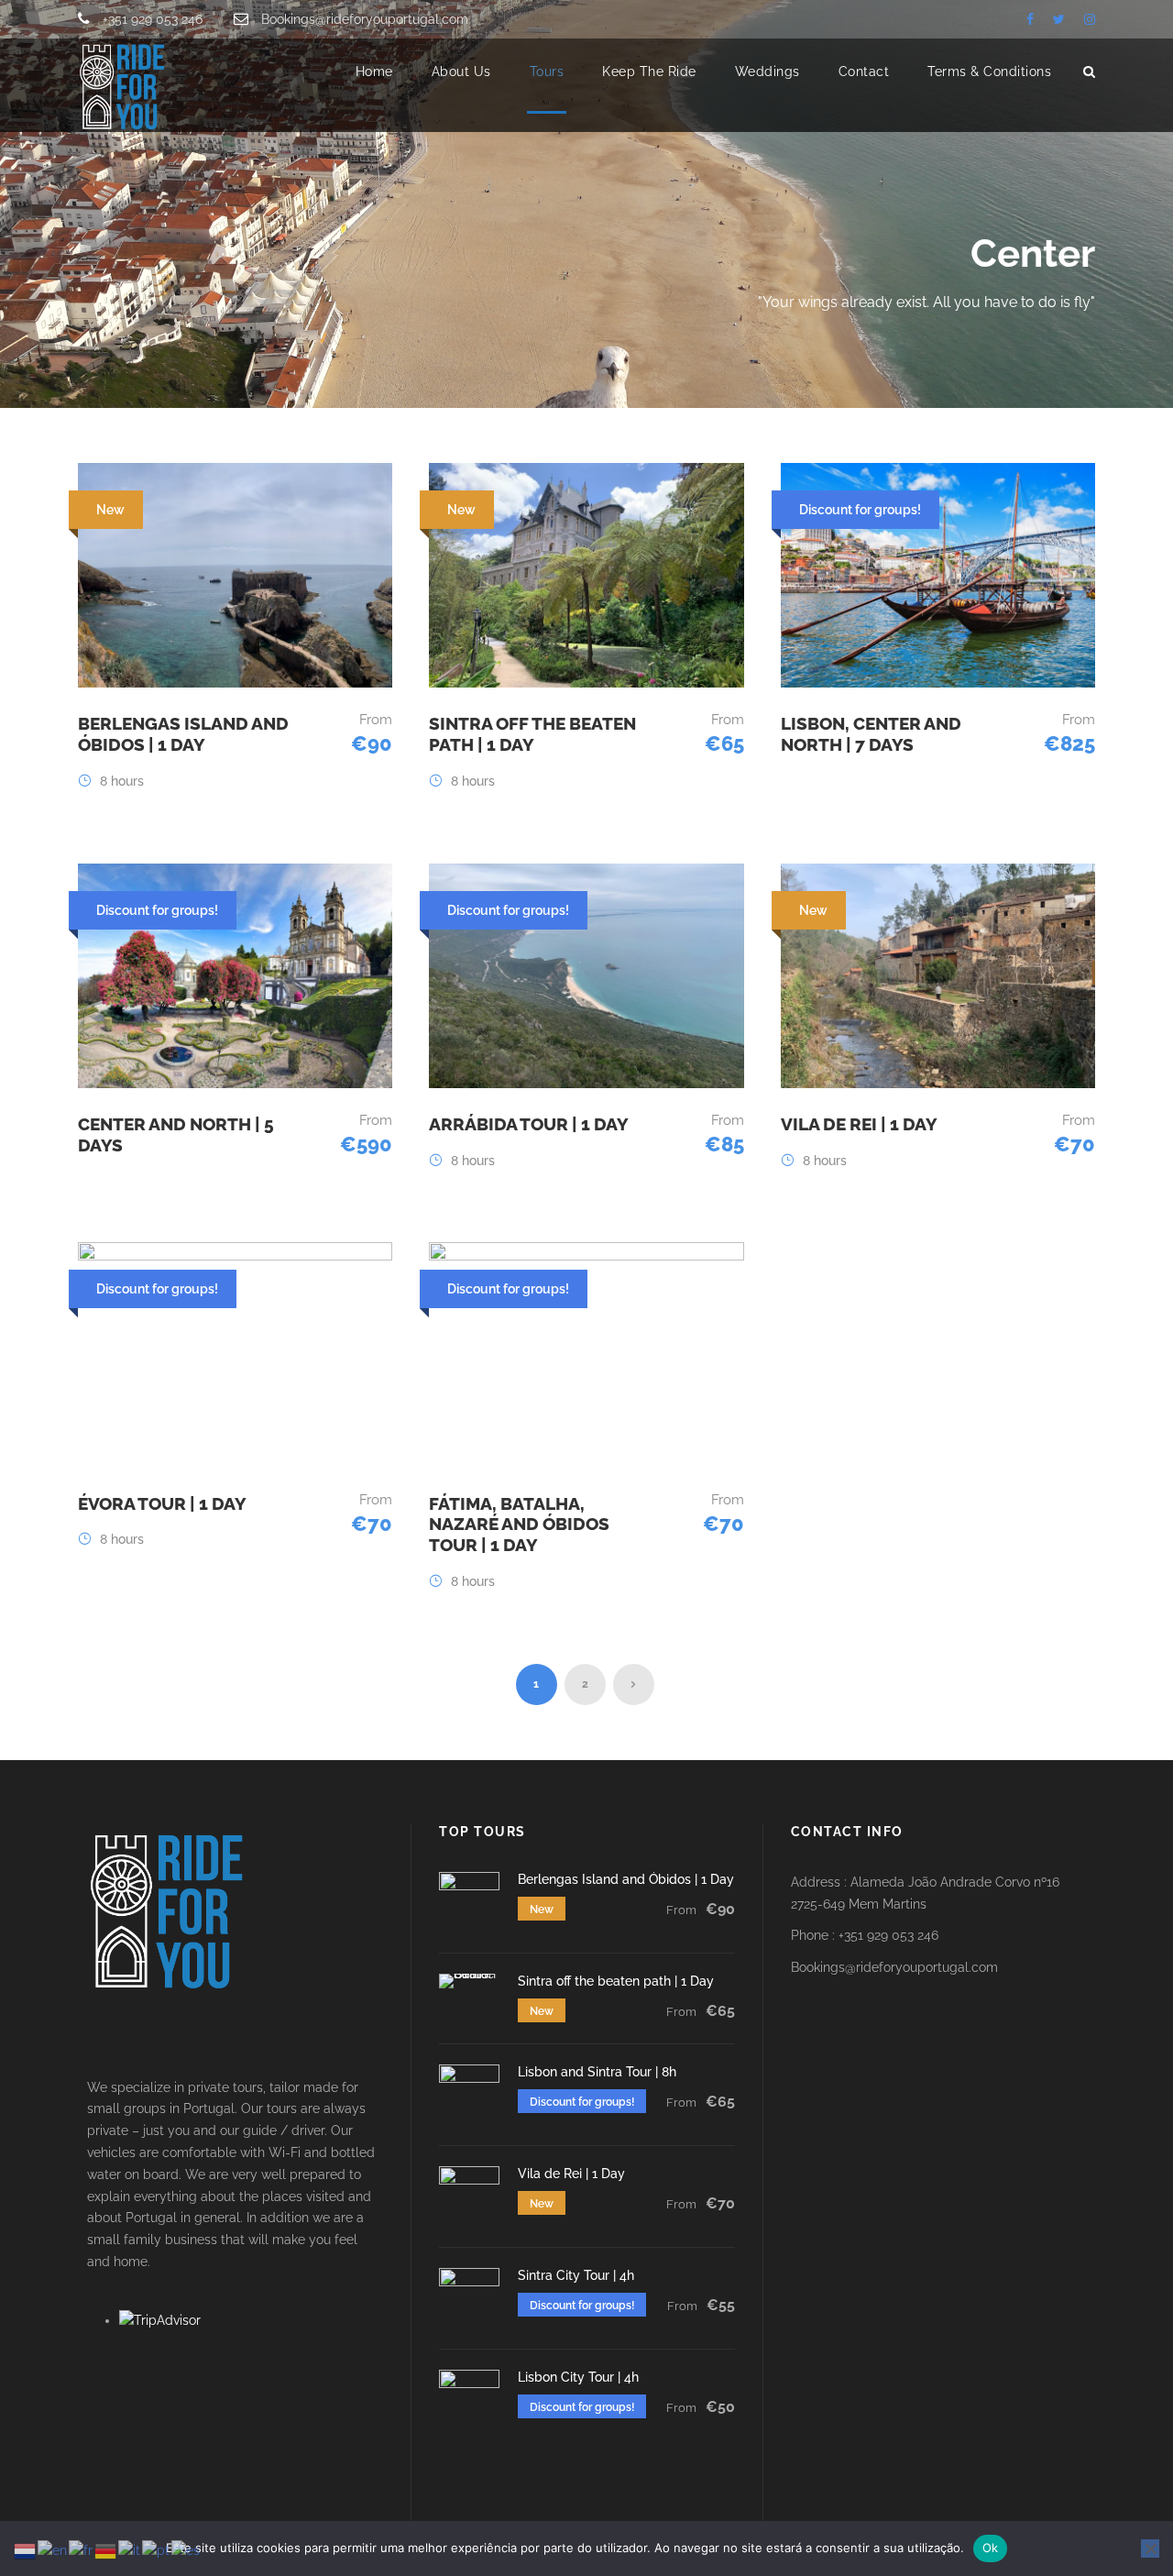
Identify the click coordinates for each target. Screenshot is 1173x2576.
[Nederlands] (26, 2550)
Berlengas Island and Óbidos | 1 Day (183, 734)
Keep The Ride (649, 72)
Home (374, 72)
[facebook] (1030, 19)
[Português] (157, 2550)
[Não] (1150, 2548)
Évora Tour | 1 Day (162, 1503)
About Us (461, 72)
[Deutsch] (106, 2550)
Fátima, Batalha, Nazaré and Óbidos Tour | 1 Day (519, 1525)
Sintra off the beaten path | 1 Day (532, 734)
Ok (991, 2548)
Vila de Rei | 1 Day (859, 1124)
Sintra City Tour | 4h (576, 2275)
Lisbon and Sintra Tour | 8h (597, 2072)
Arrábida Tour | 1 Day (529, 1124)
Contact (864, 72)
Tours (547, 72)
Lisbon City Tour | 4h (578, 2377)
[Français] (82, 2550)
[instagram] (1090, 19)
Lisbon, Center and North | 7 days (871, 734)
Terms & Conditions (989, 72)
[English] (53, 2550)
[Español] (186, 2550)
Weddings (767, 72)
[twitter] (1059, 19)
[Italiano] (130, 2550)
